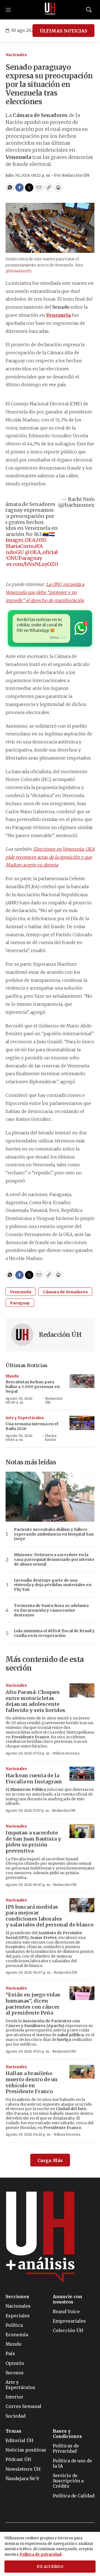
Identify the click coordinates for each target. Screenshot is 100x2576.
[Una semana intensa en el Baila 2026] (82, 1423)
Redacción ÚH (60, 1335)
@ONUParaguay (22, 558)
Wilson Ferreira (66, 1753)
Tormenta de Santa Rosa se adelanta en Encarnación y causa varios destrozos (51, 1610)
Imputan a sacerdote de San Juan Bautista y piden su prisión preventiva (33, 1842)
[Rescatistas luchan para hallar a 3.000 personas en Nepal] (82, 1381)
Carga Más (50, 2160)
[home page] (50, 10)
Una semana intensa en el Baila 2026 (32, 1426)
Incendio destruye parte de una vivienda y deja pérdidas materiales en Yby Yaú (53, 1585)
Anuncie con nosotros (67, 2299)
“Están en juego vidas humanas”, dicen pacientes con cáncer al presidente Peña (33, 2004)
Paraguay (20, 1303)
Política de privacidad (40, 2554)
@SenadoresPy (18, 271)
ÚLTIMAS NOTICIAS (63, 31)
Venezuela (21, 1292)
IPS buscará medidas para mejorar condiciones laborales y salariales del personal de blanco (50, 1916)
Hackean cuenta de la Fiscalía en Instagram (34, 1779)
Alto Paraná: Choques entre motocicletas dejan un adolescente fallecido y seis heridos (35, 1701)
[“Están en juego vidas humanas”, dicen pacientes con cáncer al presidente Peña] (82, 1993)
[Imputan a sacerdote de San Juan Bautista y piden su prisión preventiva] (82, 1831)
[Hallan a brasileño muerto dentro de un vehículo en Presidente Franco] (82, 2072)
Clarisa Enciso (51, 1438)
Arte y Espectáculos (25, 1418)
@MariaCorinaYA (22, 546)
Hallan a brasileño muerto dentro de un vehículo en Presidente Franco (32, 2082)
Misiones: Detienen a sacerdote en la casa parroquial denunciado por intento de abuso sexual (54, 1559)
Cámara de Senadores (65, 1292)
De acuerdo (50, 2567)
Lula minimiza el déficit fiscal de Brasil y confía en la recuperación (54, 1633)
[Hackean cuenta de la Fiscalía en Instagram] (82, 1774)
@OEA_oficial (41, 552)
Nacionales (16, 55)
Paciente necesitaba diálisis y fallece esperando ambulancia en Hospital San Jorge (54, 1534)
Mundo (12, 1376)
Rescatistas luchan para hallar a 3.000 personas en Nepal (33, 1387)
